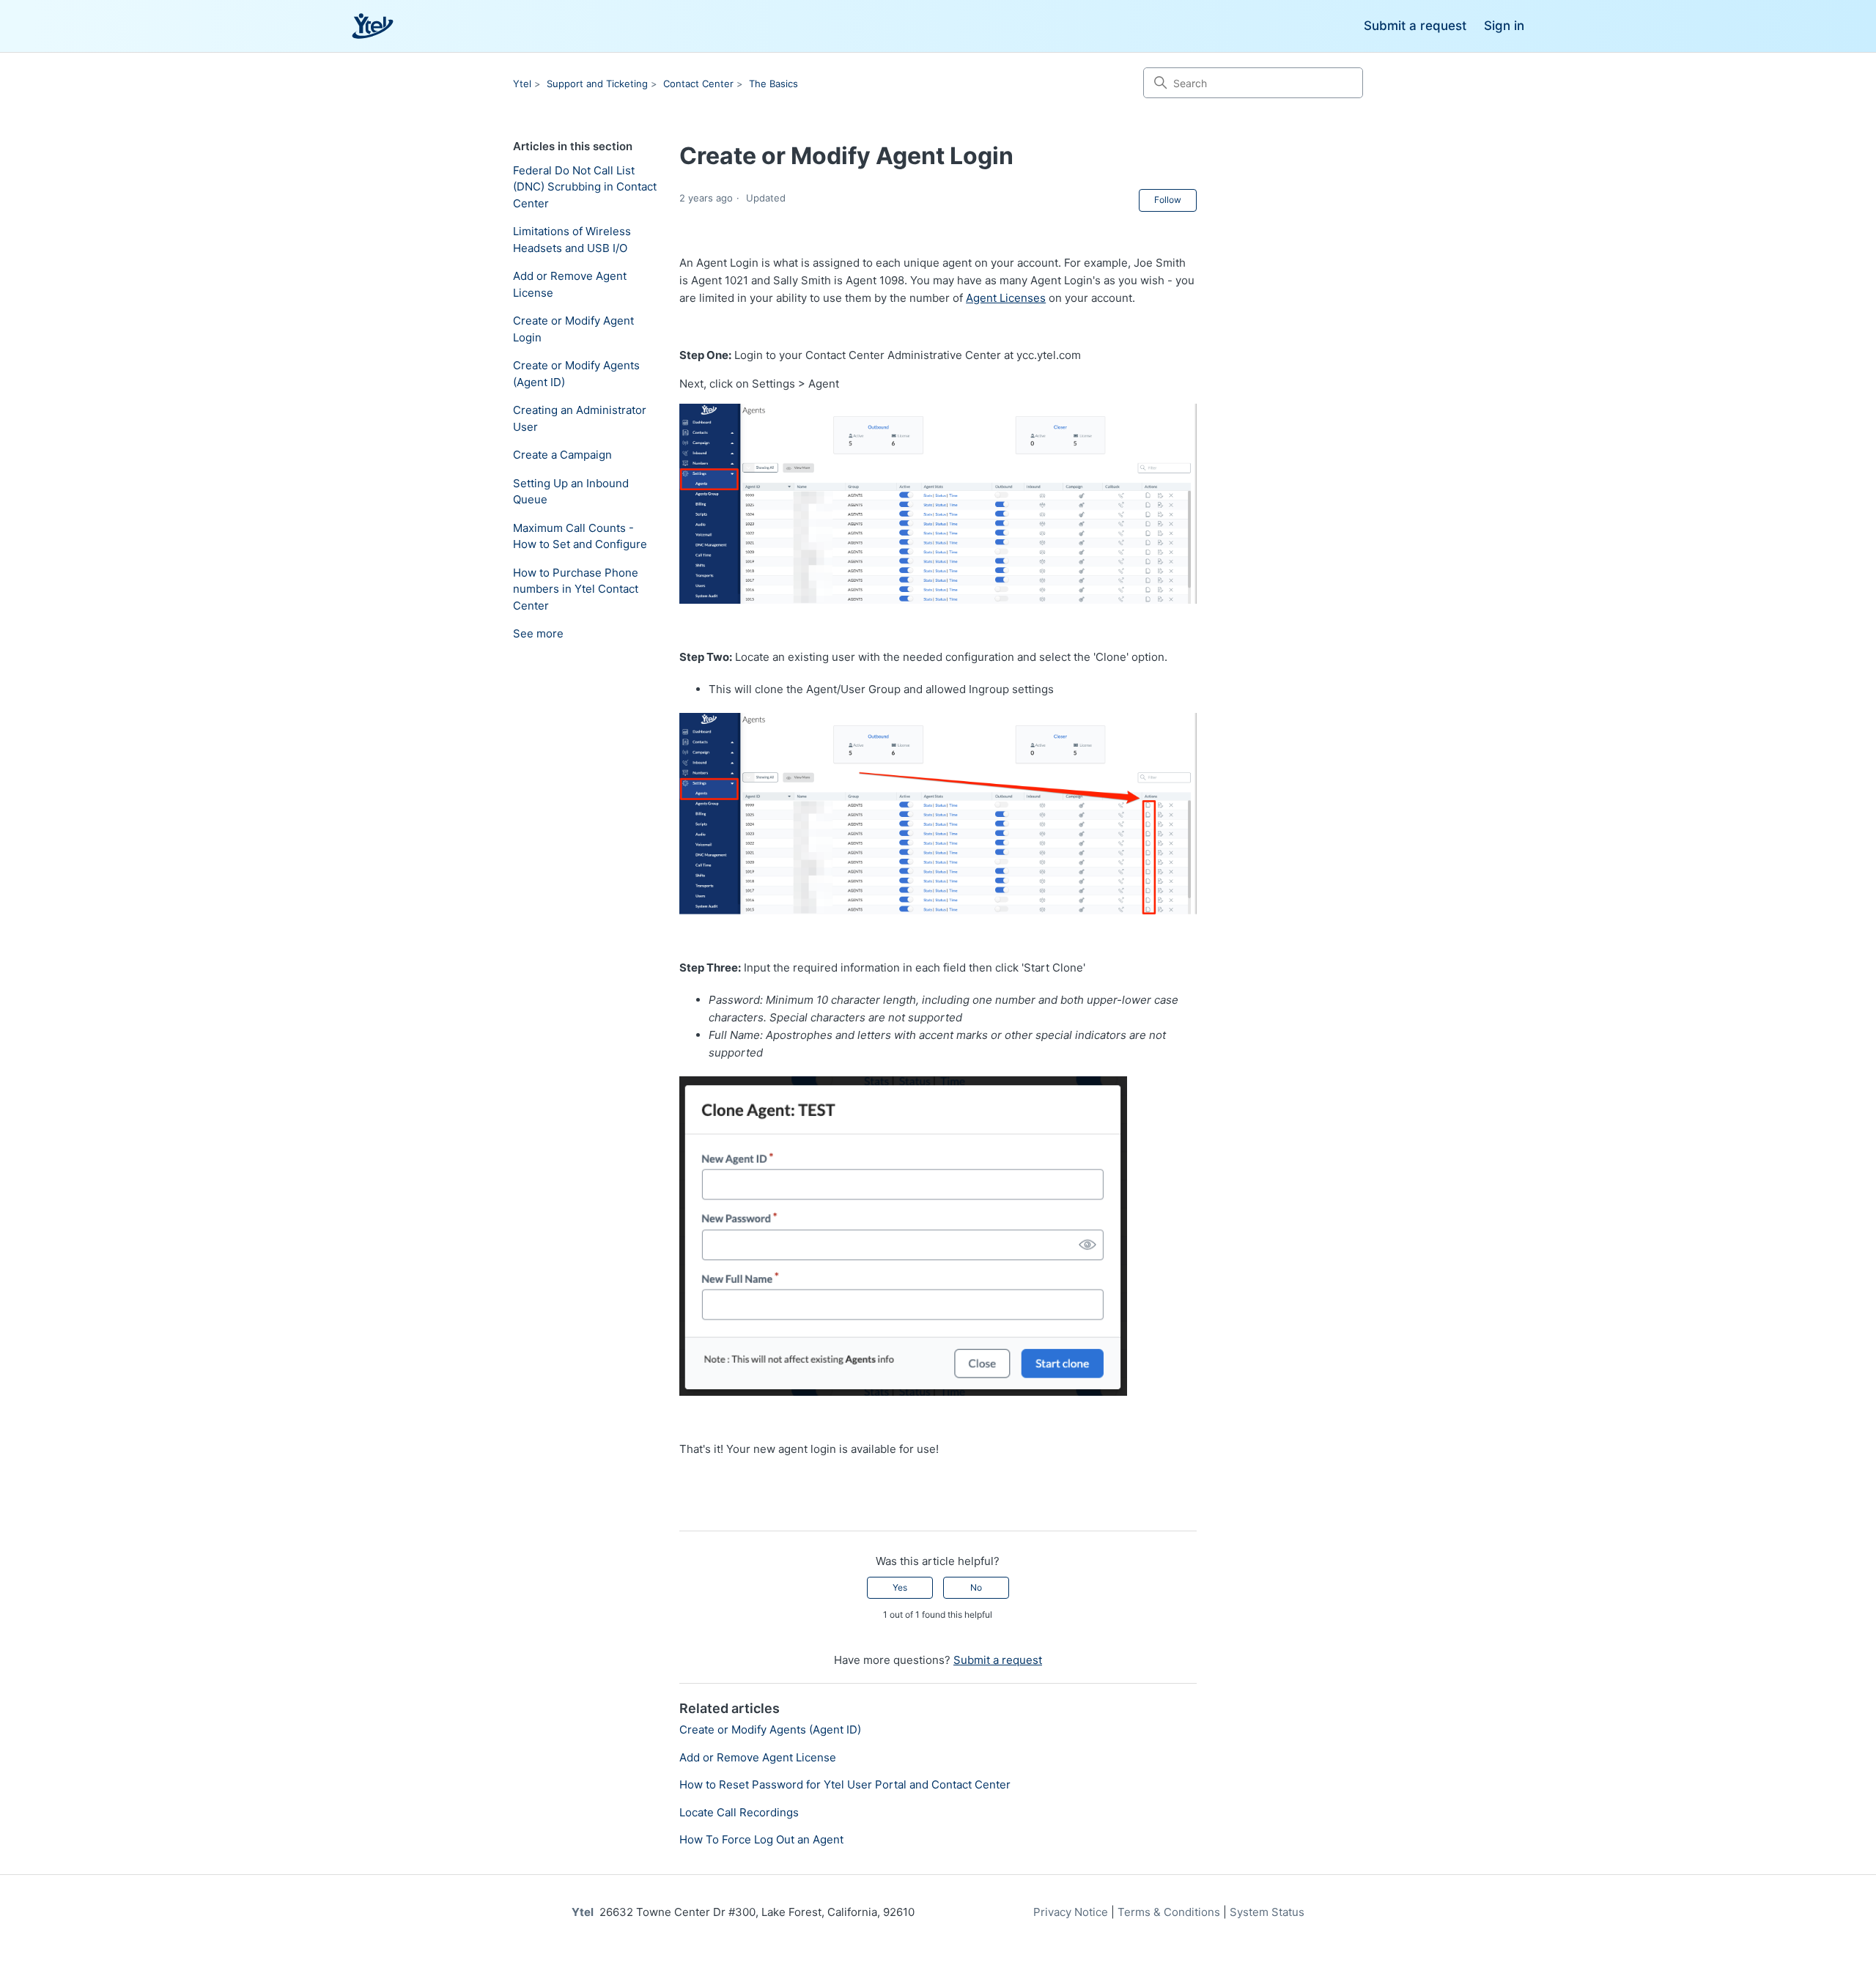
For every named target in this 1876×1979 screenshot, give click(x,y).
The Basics (773, 84)
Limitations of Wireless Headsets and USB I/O (572, 240)
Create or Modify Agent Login (573, 329)
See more (538, 633)
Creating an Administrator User (580, 418)
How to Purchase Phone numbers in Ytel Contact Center (576, 589)
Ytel (522, 84)
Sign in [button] (1504, 26)
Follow (1168, 200)
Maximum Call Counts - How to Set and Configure (580, 536)
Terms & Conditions (1169, 1912)
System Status (1267, 1912)
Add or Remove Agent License (570, 284)
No (976, 1587)
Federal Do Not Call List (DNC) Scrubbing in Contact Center (585, 187)
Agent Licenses (1006, 298)
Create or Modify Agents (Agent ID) (576, 374)
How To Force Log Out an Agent (761, 1839)
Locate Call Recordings (739, 1812)
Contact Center (698, 84)
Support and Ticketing (597, 84)
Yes (900, 1587)
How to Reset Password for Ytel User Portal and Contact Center (845, 1784)
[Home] (373, 26)
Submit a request (1415, 26)
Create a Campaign (562, 455)
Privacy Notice (1071, 1912)
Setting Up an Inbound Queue (571, 492)
